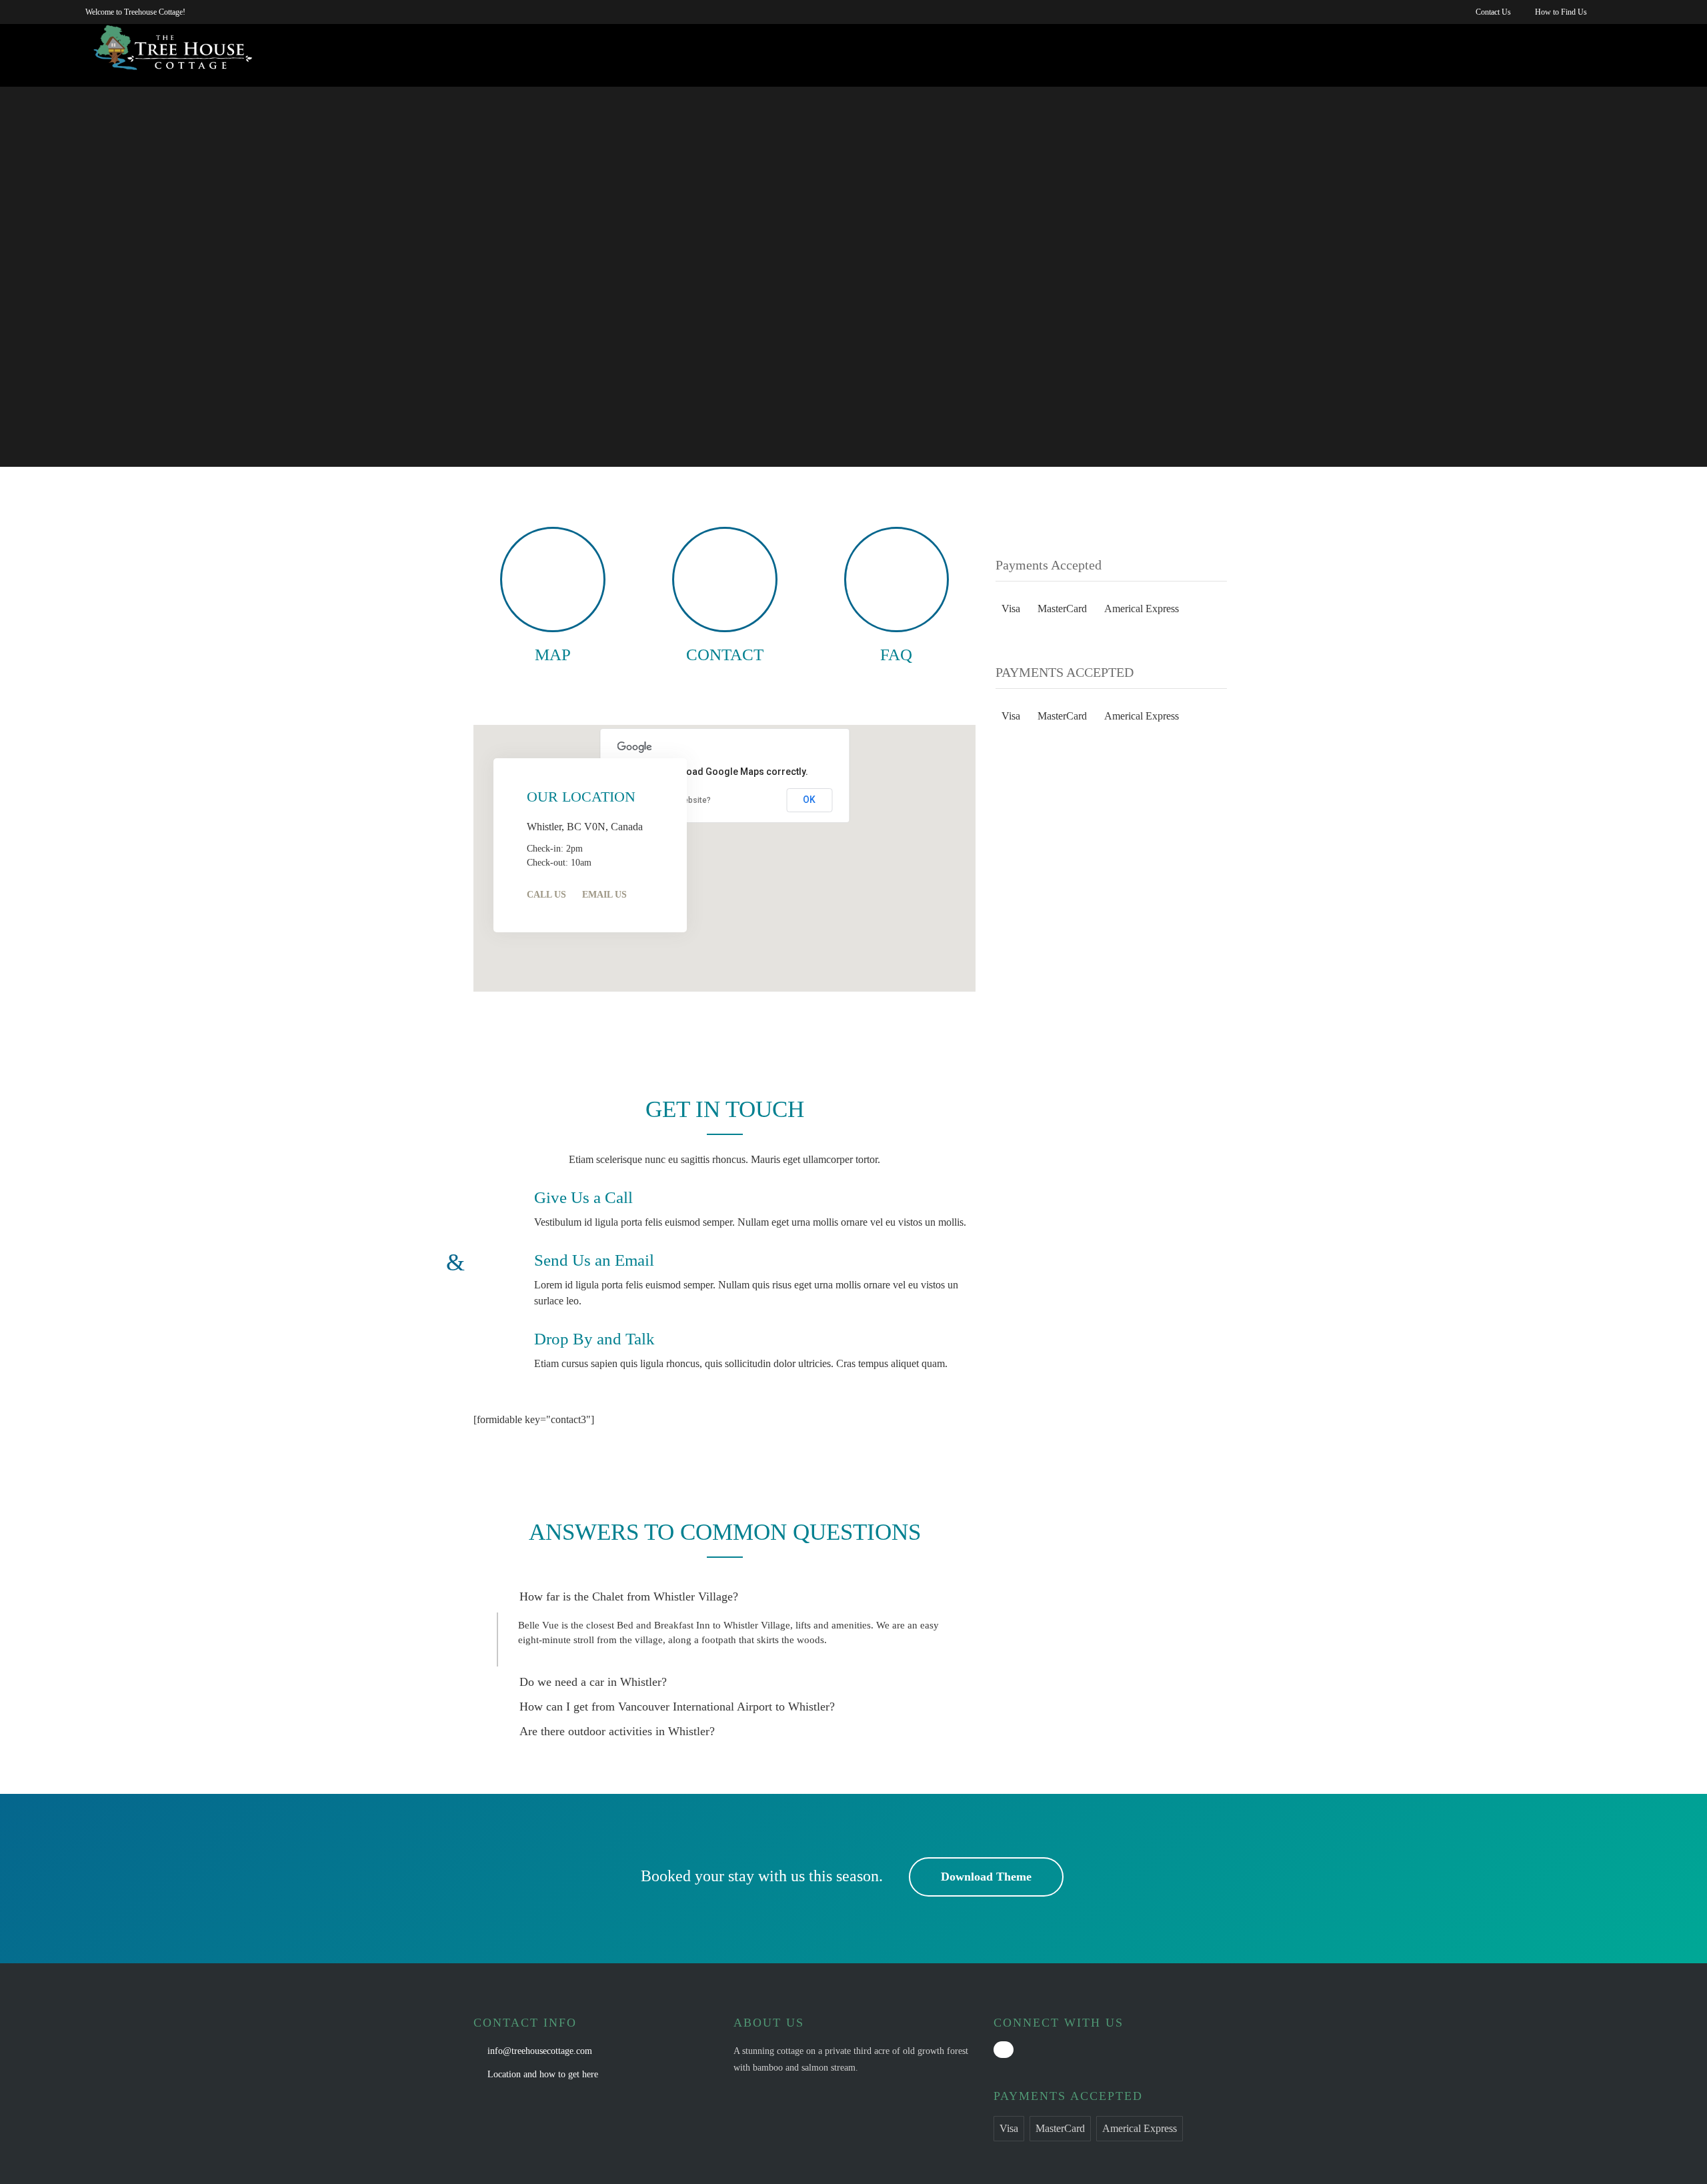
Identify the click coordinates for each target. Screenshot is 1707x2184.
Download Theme (986, 1877)
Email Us (604, 895)
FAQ (896, 655)
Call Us (546, 895)
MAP (553, 655)
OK (809, 800)
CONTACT (725, 655)
